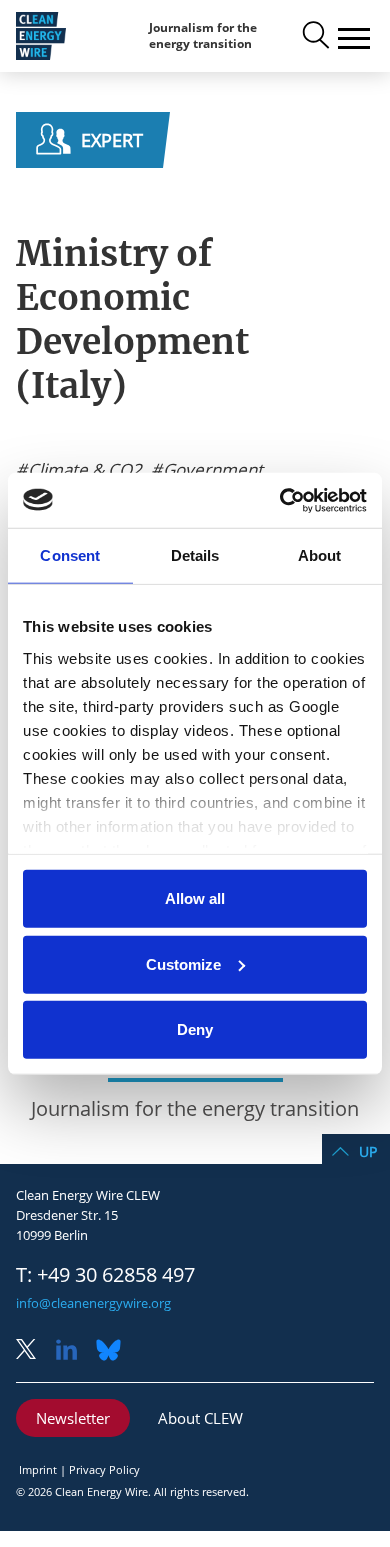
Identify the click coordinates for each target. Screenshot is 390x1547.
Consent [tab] (70, 555)
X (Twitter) (34, 1351)
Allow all (195, 898)
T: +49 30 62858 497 (105, 1275)
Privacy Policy (104, 1469)
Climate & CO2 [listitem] (83, 470)
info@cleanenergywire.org (93, 1303)
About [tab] (320, 555)
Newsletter (73, 1418)
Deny (195, 1029)
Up (368, 1151)
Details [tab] (195, 555)
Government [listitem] (211, 470)
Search (314, 36)
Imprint (38, 1469)
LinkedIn (74, 1351)
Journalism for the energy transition (203, 35)
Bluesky (114, 1351)
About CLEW (200, 1418)
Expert (112, 140)
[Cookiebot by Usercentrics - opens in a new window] (280, 500)
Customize (183, 963)
